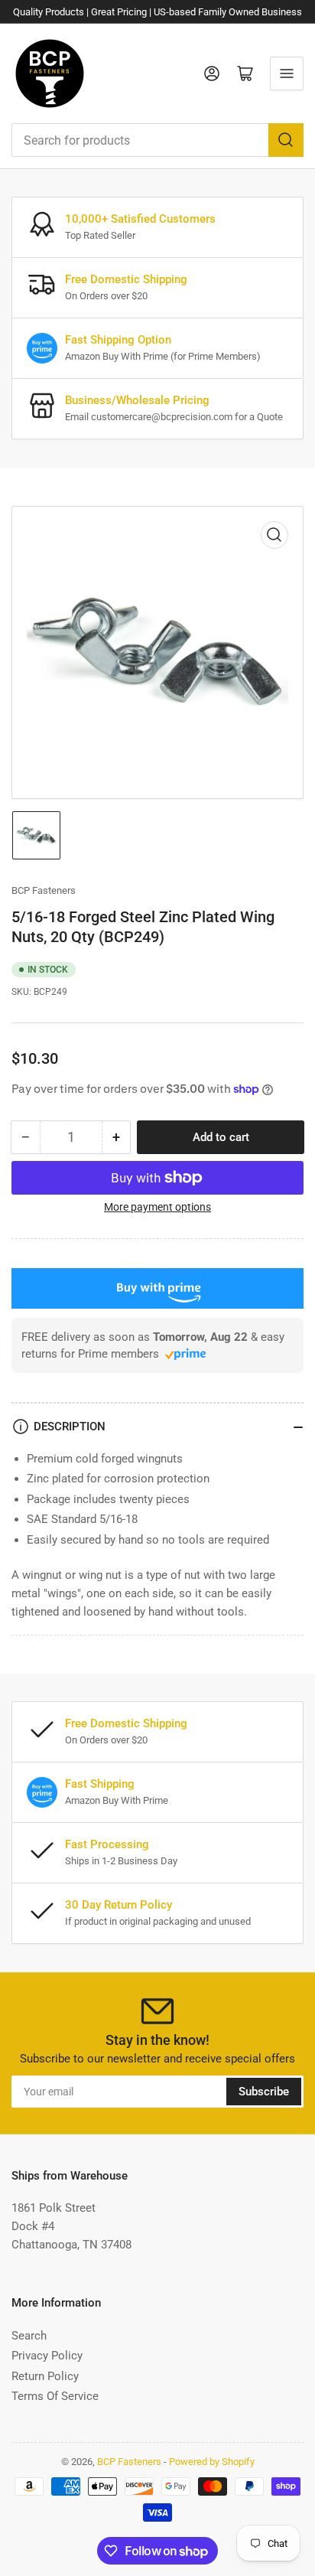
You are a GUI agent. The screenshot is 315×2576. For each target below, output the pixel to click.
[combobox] (157, 140)
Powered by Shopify (212, 2462)
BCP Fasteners (44, 890)
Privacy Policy (47, 2356)
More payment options (157, 1207)
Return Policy (45, 2376)
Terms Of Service (55, 2396)
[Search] (286, 140)
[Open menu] (287, 73)
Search (29, 2336)
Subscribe (264, 2092)
